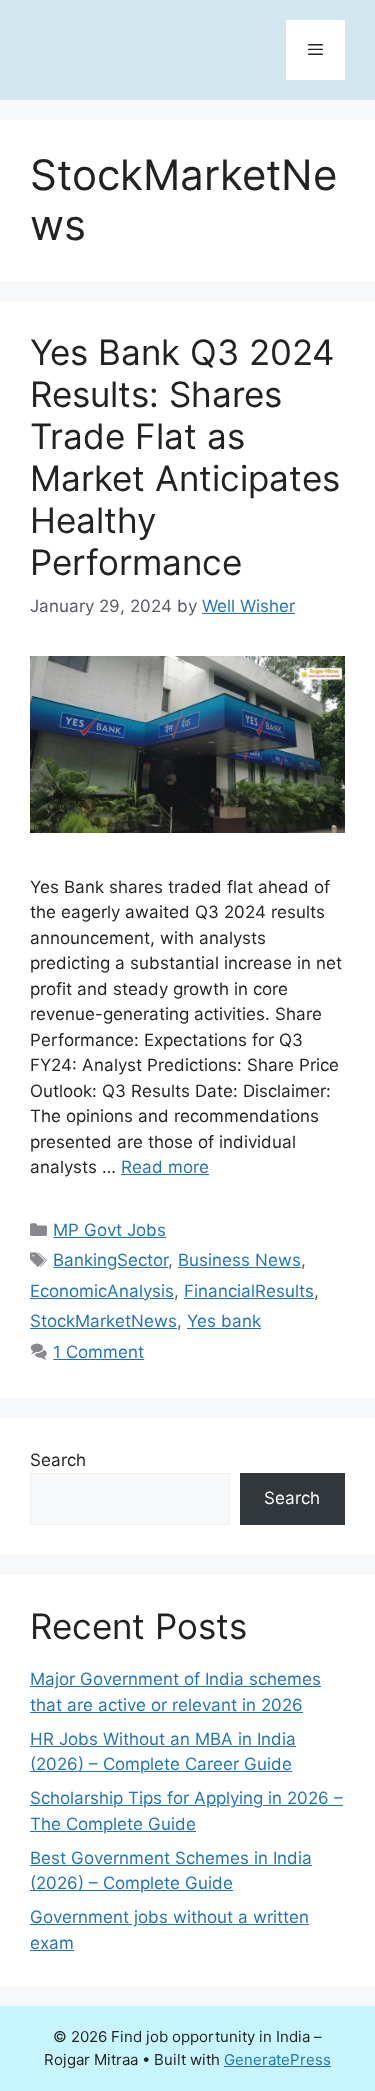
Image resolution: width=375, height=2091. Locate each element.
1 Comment (98, 1352)
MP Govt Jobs (109, 1230)
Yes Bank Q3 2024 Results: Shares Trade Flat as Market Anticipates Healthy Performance (185, 457)
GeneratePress (277, 2059)
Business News (239, 1260)
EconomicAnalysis (102, 1291)
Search (58, 1460)
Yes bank (224, 1321)
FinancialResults (249, 1291)
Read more (165, 1167)
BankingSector (110, 1260)
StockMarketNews (103, 1321)
